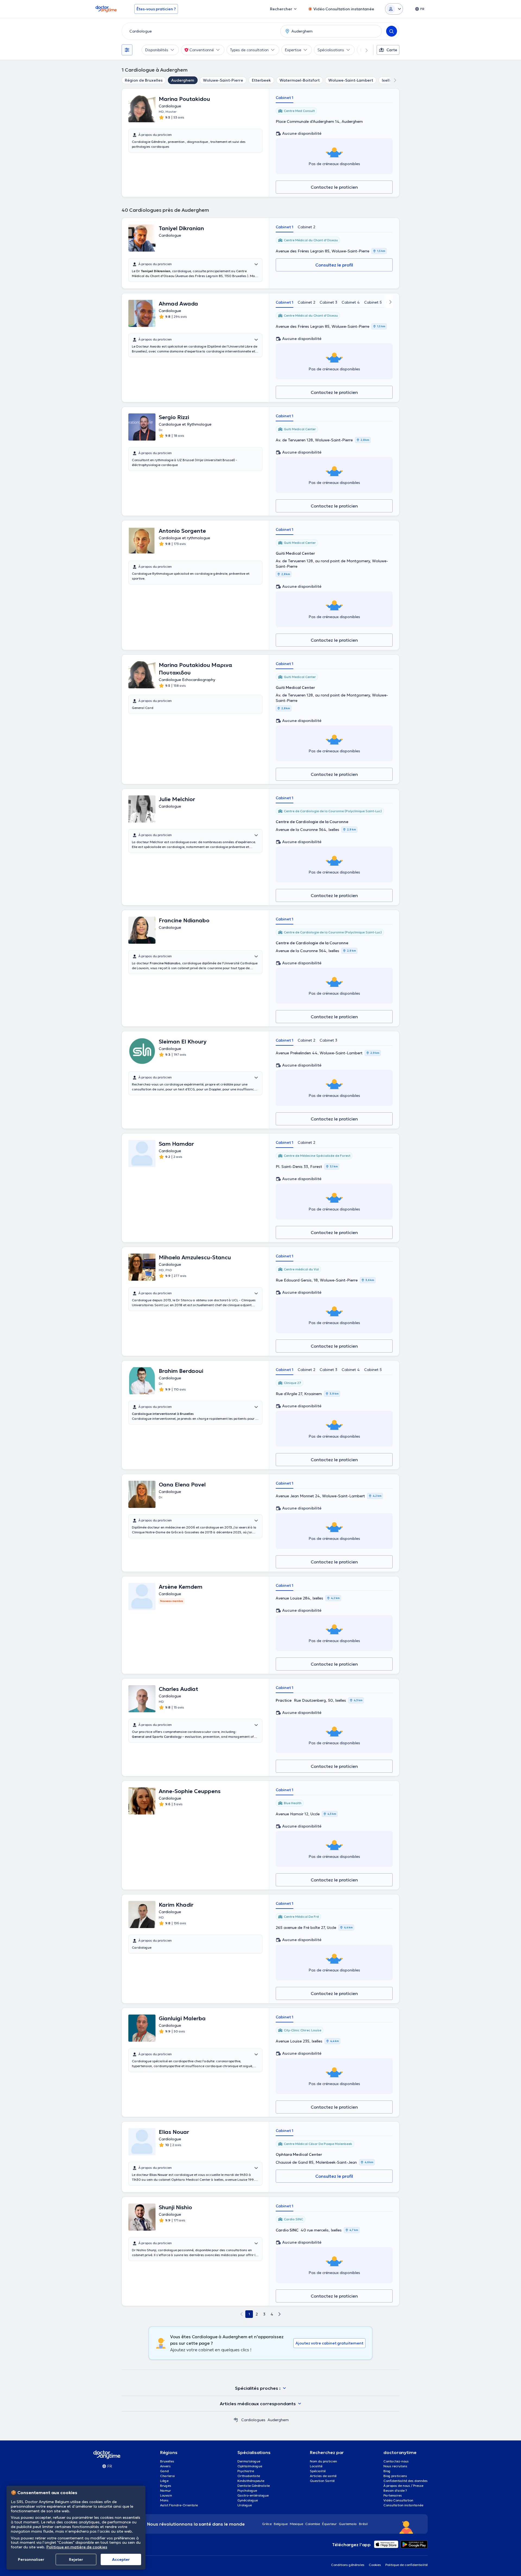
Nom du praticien (323, 2461)
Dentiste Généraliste (254, 2486)
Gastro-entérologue (253, 2495)
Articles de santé (323, 2476)
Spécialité (318, 2471)
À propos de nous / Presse (403, 2486)
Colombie (313, 2524)
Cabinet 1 (285, 98)
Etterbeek (261, 80)
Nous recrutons (395, 2466)
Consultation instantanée (403, 2505)
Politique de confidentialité (406, 2565)
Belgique (281, 2524)
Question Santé (322, 2481)
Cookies (375, 2565)
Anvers (165, 2466)
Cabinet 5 (373, 302)
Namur (166, 2490)
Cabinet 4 (351, 302)
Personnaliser (31, 2559)
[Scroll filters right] (363, 50)
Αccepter (121, 2559)
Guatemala (348, 2524)
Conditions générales (348, 2565)
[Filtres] (127, 50)
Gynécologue (248, 2500)
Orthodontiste (249, 2476)
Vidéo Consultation (398, 2500)
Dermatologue (249, 2461)
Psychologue (247, 2490)
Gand (164, 2471)
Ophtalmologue (250, 2466)
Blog (387, 2471)
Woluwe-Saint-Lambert (351, 80)
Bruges (166, 2486)
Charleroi (167, 2476)
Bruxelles (167, 2461)
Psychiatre (246, 2471)
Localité (316, 2466)
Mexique (296, 2524)
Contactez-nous (396, 2461)
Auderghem (183, 80)
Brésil (363, 2524)
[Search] (392, 31)
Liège (164, 2481)
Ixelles (388, 80)
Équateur (329, 2524)
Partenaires (393, 2495)
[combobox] (200, 31)
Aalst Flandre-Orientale (179, 2505)
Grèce (267, 2524)
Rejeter (76, 2559)
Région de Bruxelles (144, 80)
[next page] (279, 2314)
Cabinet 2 (306, 227)
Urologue (245, 2505)
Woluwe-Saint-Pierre (223, 80)
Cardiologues (253, 2420)
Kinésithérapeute (251, 2481)
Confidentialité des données (406, 2481)
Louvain (166, 2495)
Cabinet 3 (328, 302)
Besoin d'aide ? (395, 2490)
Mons (164, 2500)
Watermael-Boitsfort (300, 80)
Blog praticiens (395, 2476)
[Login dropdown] (394, 9)
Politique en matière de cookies (77, 2547)
